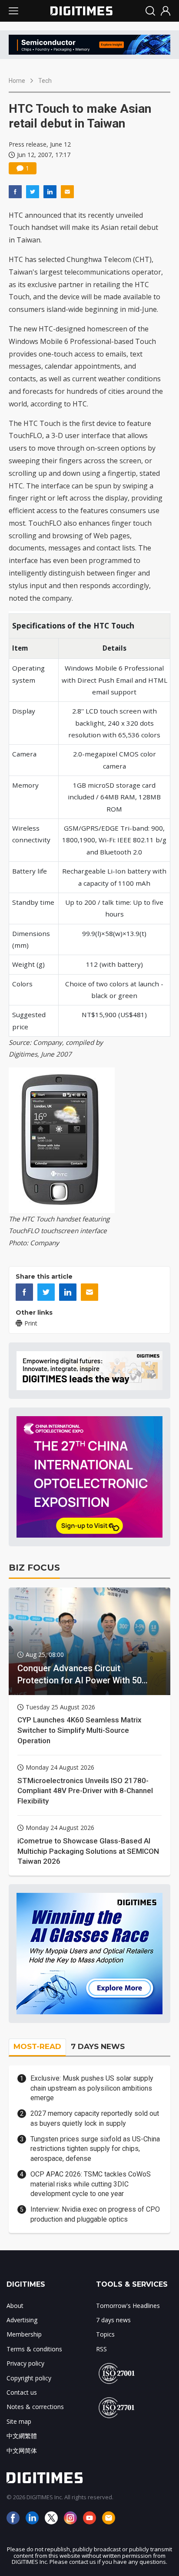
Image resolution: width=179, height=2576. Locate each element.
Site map (19, 2421)
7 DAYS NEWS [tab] (98, 2046)
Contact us (22, 2392)
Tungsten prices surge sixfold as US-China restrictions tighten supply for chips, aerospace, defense (95, 2149)
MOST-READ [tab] (37, 2046)
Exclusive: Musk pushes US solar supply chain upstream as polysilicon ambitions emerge (92, 2088)
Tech (45, 81)
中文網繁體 (22, 2436)
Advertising (22, 2320)
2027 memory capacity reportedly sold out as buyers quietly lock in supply (95, 2118)
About (15, 2306)
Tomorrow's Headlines (128, 2306)
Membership (24, 2334)
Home (17, 81)
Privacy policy (25, 2363)
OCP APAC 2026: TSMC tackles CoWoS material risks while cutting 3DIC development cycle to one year (91, 2184)
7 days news (113, 2320)
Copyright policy (29, 2378)
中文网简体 (22, 2450)
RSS (101, 2349)
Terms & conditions (34, 2349)
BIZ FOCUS (34, 1568)
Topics (105, 2334)
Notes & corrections (35, 2407)
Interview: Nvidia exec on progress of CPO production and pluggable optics (95, 2214)
